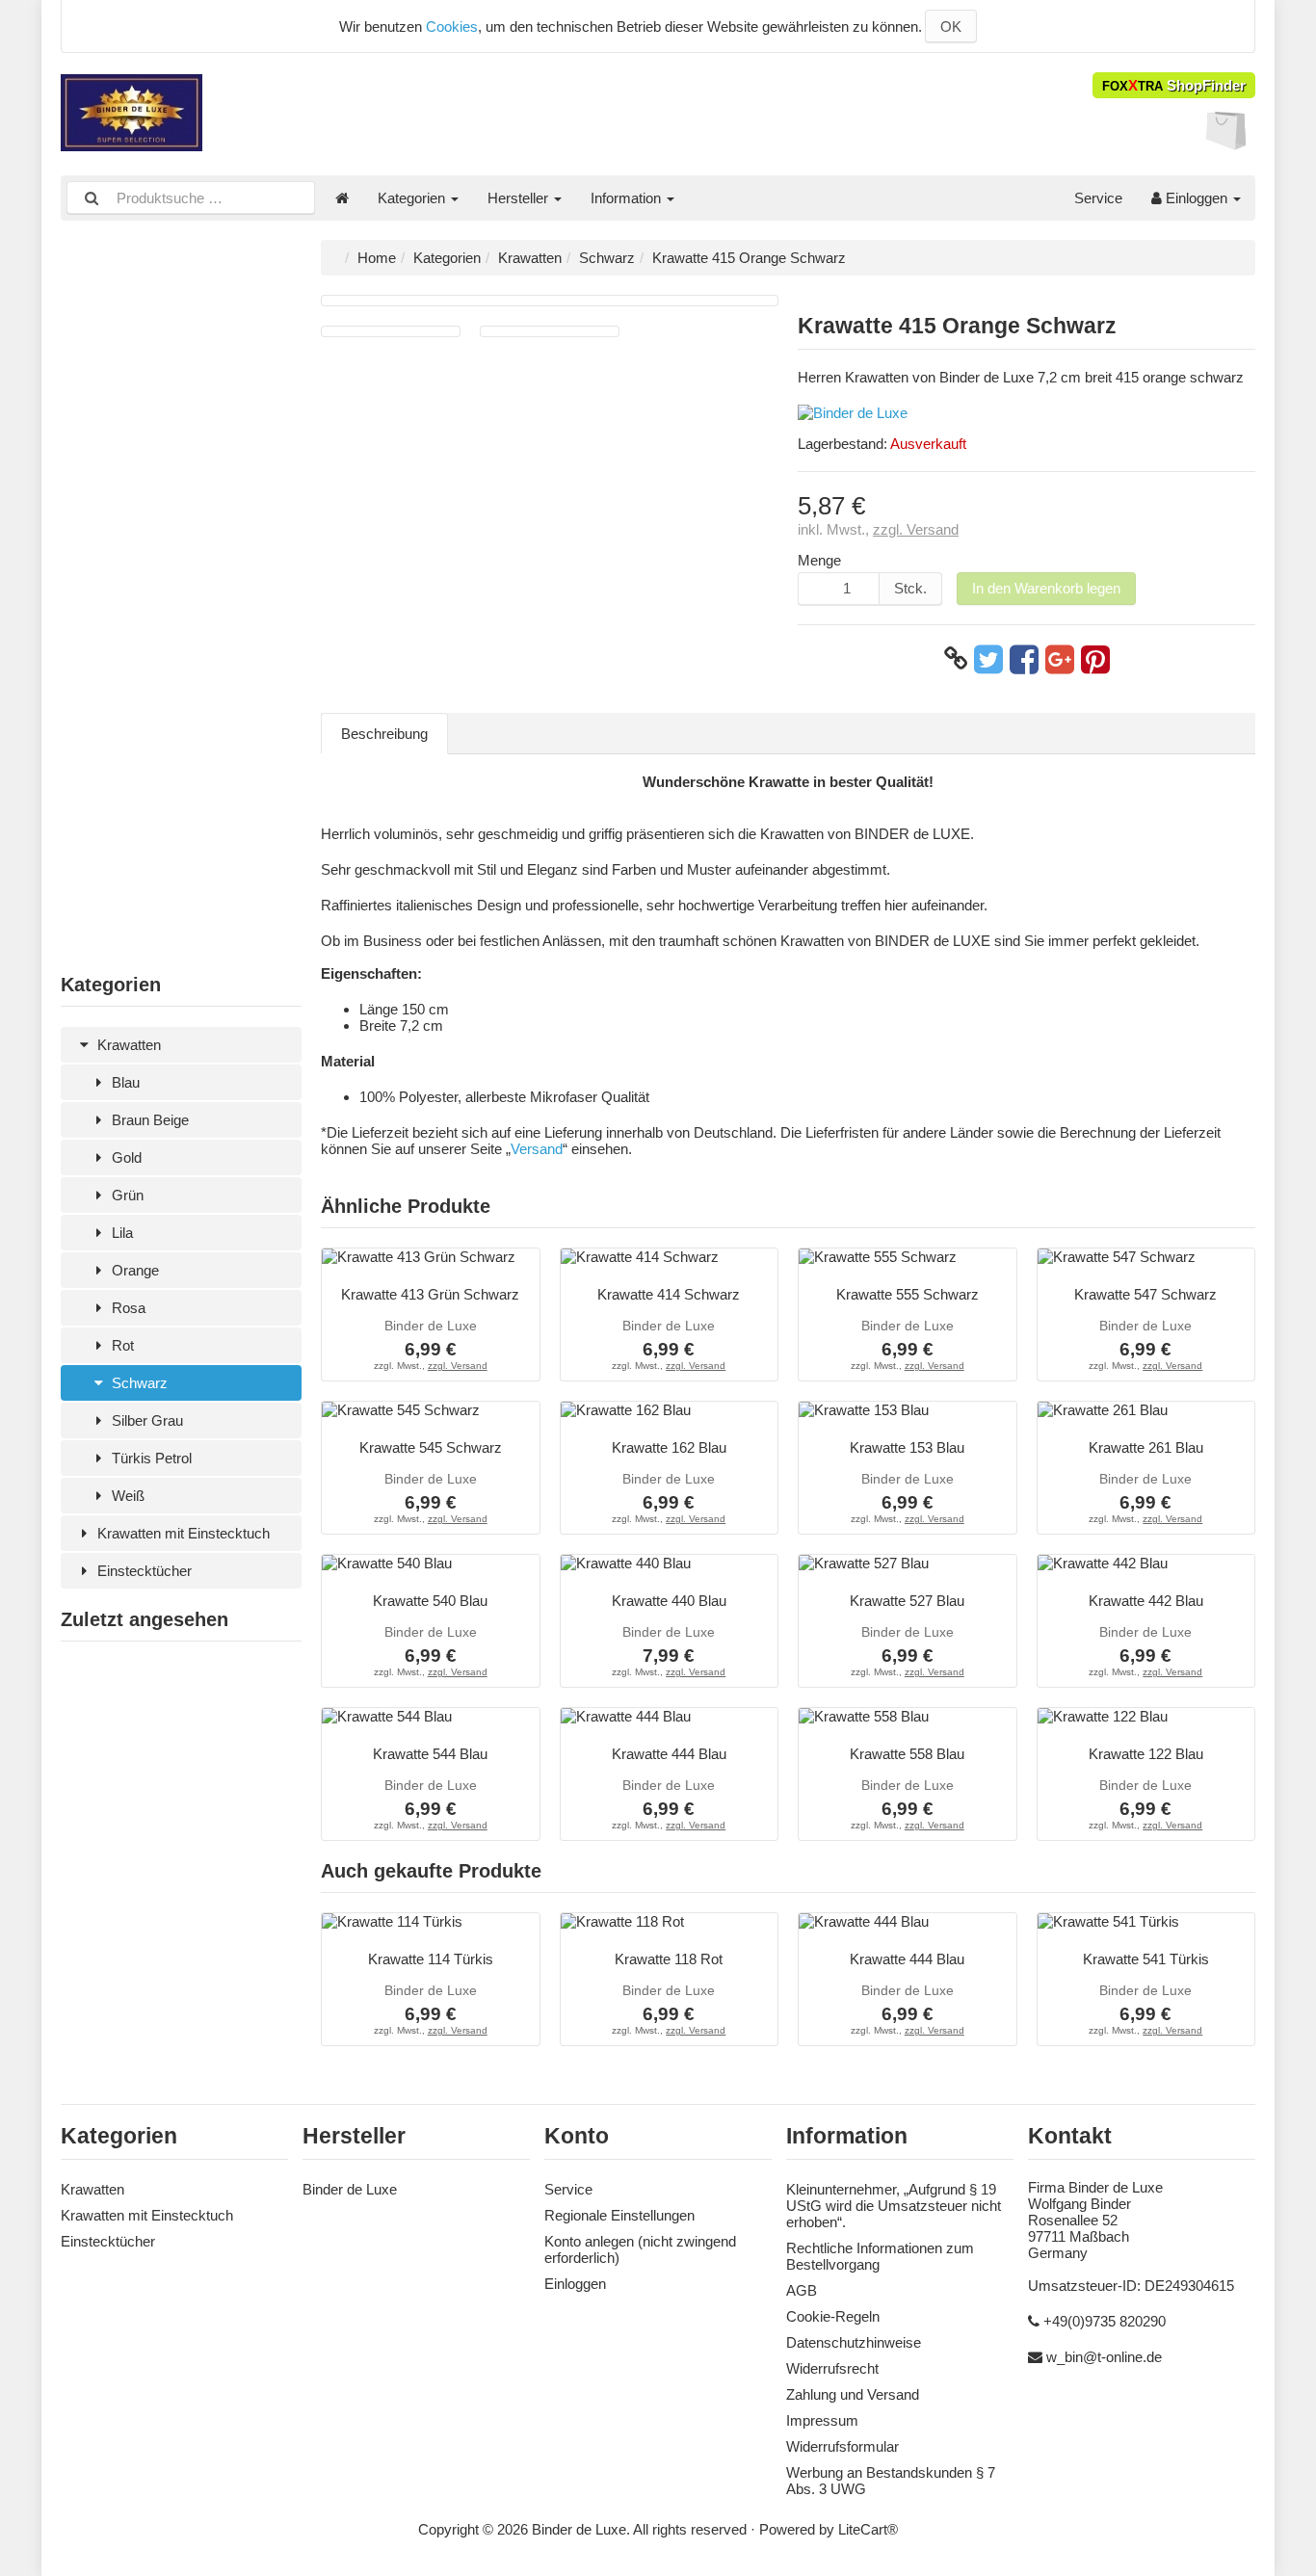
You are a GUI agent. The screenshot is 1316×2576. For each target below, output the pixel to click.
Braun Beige (148, 1120)
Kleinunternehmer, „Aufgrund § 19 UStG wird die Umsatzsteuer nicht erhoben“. (894, 2206)
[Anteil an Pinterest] (1095, 659)
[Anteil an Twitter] (988, 659)
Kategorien (413, 198)
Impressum (822, 2420)
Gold (125, 1157)
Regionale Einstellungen (619, 2215)
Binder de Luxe (350, 2189)
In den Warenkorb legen (1046, 588)
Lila (120, 1233)
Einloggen (1197, 198)
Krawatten (127, 1045)
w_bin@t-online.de (1104, 2357)
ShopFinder (1174, 85)
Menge (819, 560)
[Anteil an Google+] (1060, 659)
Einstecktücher (143, 1571)
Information (628, 198)
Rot (121, 1345)
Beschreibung (384, 734)
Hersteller (520, 198)
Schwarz (138, 1383)
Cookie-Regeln (833, 2316)
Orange (133, 1270)
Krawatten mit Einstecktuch (182, 1533)
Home (377, 258)
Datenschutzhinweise (854, 2342)
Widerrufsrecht (832, 2368)
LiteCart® (868, 2529)
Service (1098, 198)
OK (951, 26)
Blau (124, 1082)
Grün (126, 1195)
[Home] (342, 198)
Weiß (126, 1496)
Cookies (452, 26)
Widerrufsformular (842, 2446)
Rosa (127, 1308)
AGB (802, 2290)
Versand (537, 1149)
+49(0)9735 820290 (1105, 2321)
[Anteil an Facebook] (1024, 659)
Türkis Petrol (150, 1458)
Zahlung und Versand (853, 2394)
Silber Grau (145, 1420)
